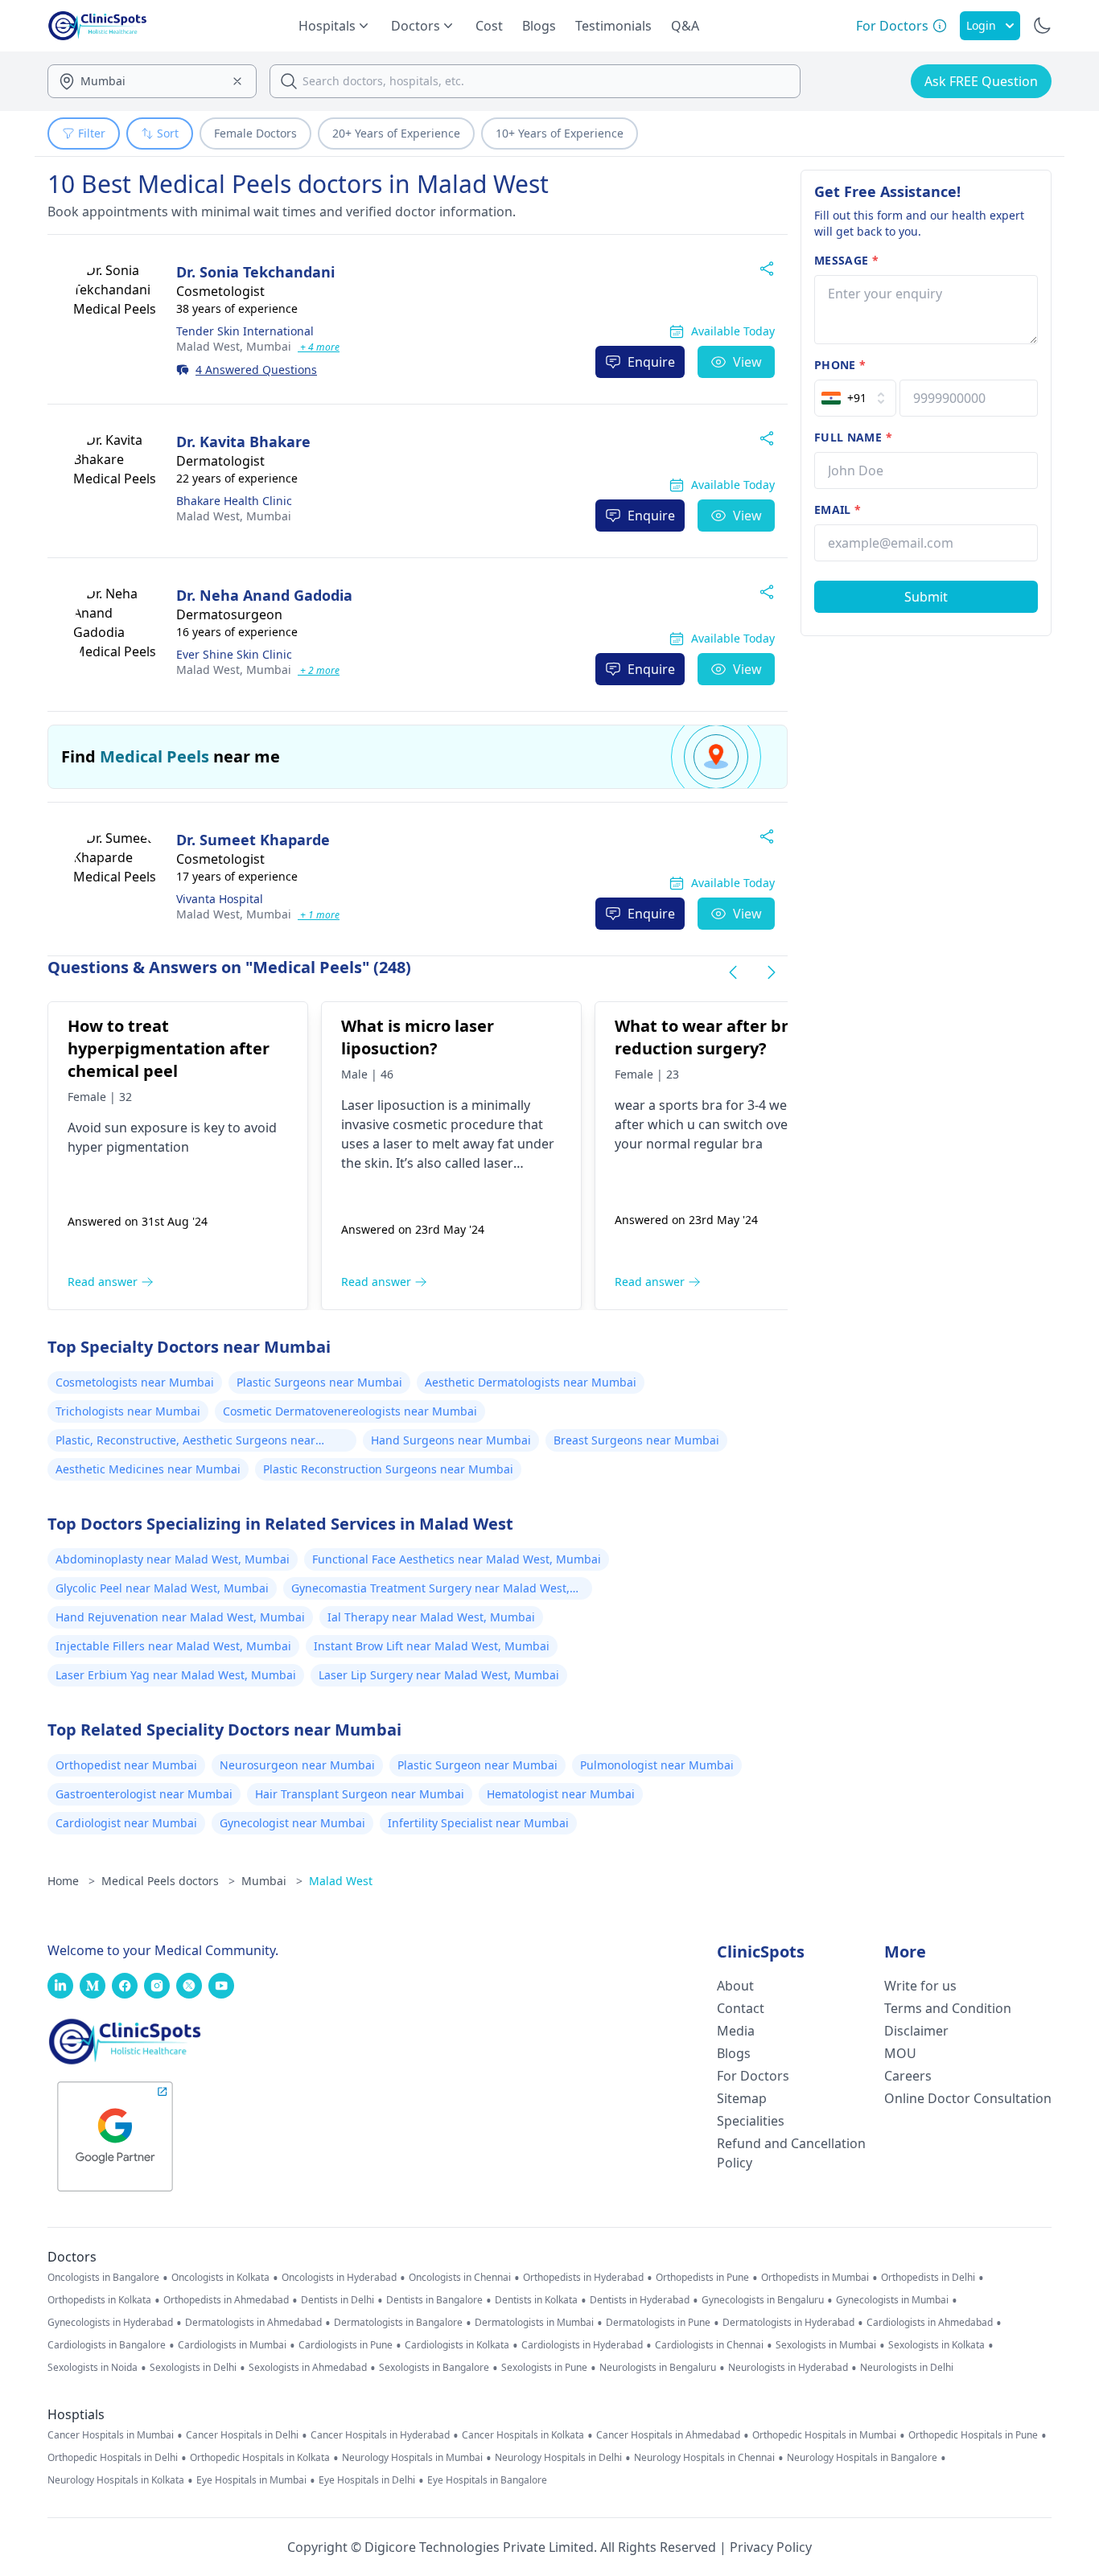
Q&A (685, 26)
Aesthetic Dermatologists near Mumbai (531, 1382)
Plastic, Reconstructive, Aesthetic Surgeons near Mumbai (185, 1442)
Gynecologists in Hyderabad (110, 2323)
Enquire (651, 362)
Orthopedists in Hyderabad (583, 2278)
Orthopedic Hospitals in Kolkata (260, 2458)
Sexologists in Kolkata (936, 2345)
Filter (92, 133)
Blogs (539, 26)
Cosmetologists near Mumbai (135, 1382)
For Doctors (753, 2076)
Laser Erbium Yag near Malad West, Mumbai (176, 1675)
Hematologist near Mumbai (561, 1794)
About (735, 1986)
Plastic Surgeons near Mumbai (319, 1382)
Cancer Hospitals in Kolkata (523, 2435)
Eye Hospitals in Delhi (367, 2480)
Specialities (751, 2121)
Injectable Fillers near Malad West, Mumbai (173, 1646)
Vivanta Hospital (220, 899)
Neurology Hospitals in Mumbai (412, 2458)
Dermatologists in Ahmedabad (253, 2323)
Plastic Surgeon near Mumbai (477, 1765)
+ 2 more (319, 670)
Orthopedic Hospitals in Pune (973, 2435)
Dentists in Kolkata (536, 2300)
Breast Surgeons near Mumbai (636, 1440)
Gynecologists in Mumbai (892, 2300)
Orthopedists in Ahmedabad (226, 2300)
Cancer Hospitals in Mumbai (111, 2435)
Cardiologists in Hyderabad (582, 2345)
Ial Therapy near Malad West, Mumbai (431, 1617)
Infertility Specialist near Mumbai (478, 1823)
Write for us (920, 1986)
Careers (908, 2076)
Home (71, 1881)
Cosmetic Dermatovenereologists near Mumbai (350, 1411)
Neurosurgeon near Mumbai (297, 1765)
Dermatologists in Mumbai (534, 2323)
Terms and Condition (948, 2008)
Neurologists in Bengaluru (658, 2368)
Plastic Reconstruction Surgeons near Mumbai (388, 1469)
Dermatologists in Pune (658, 2323)
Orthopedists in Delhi (928, 2278)
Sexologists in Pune (544, 2368)
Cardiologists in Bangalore (107, 2345)
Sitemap (742, 2098)
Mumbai (234, 346)
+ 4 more (319, 347)
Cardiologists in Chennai (709, 2345)
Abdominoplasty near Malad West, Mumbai (173, 1559)
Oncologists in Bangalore (103, 2278)
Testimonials (613, 26)
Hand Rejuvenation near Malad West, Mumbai (180, 1617)
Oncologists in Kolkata (220, 2278)
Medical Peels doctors (168, 1881)
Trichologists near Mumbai (128, 1411)
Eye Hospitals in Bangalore (487, 2480)
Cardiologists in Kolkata (457, 2345)
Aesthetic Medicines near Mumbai (148, 1469)
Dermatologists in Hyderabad (788, 2323)
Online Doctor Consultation (968, 2098)
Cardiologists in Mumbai (232, 2345)
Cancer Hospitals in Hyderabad (380, 2435)
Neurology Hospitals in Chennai (704, 2458)
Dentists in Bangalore (434, 2300)
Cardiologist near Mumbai (126, 1823)
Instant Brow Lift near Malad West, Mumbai (432, 1646)
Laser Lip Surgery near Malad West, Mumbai (439, 1675)
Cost (489, 26)
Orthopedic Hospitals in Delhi (113, 2458)
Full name (853, 437)
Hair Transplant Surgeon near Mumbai (360, 1794)
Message (846, 260)
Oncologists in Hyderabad (339, 2278)
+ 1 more (319, 915)
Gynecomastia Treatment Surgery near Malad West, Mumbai (430, 1590)
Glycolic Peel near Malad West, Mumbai (162, 1588)
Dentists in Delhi (338, 2300)
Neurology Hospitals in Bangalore (862, 2458)
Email (838, 509)
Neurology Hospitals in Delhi (558, 2458)
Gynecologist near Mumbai (292, 1823)
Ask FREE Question (981, 81)
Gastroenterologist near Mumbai (144, 1794)
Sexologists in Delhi (193, 2368)
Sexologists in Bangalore (434, 2368)
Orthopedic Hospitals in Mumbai (824, 2435)
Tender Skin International (245, 331)
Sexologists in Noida (93, 2368)
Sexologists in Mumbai (826, 2345)
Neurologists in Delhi (907, 2368)
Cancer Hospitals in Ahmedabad (668, 2435)
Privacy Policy (771, 2547)
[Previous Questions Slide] (733, 972)
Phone (840, 365)
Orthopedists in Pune (702, 2278)
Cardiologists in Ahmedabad (930, 2323)
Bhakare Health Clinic (234, 501)
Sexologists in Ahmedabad (308, 2368)
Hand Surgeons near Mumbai (451, 1440)
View (747, 362)
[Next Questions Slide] (772, 972)
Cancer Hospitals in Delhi (242, 2435)
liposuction (410, 1105)
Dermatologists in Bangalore (398, 2323)
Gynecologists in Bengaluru (763, 2300)
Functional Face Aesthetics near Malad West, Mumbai (457, 1559)
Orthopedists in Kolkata (99, 2300)
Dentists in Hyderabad (640, 2300)
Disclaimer (916, 2031)
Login (981, 25)
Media (736, 2031)
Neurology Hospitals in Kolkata (116, 2480)
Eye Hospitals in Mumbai (251, 2480)
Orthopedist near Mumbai (126, 1765)
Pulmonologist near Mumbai (657, 1765)
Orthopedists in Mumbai (815, 2278)
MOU (900, 2053)
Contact (741, 2008)
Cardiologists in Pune (346, 2345)
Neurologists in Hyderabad (788, 2368)
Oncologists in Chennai (460, 2278)
